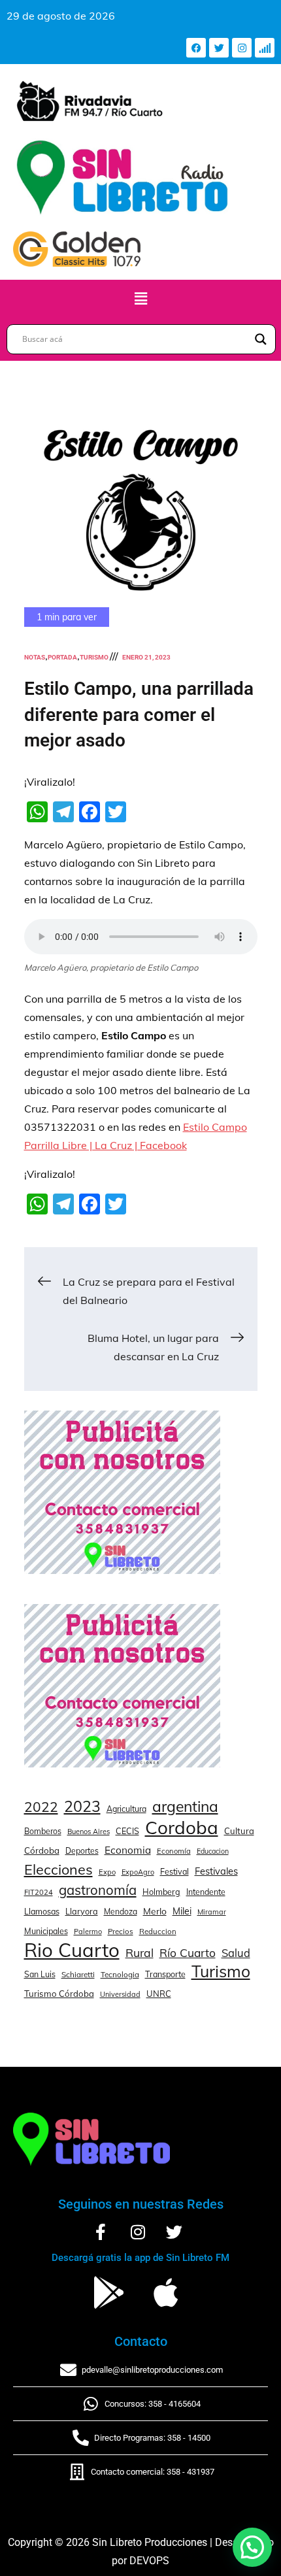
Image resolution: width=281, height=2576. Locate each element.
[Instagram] (242, 48)
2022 (41, 1807)
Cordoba (182, 1828)
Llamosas (42, 1911)
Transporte (165, 1974)
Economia (128, 1850)
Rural (140, 1952)
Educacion (213, 1851)
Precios (121, 1932)
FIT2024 (39, 1892)
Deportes (82, 1851)
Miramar (212, 1912)
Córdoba (42, 1850)
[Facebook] (196, 48)
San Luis (40, 1974)
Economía (174, 1851)
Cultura (239, 1831)
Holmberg (161, 1892)
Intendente (206, 1892)
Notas (35, 657)
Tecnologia (120, 1974)
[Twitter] (219, 48)
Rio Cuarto (72, 1950)
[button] (140, 298)
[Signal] (265, 48)
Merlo (155, 1911)
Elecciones (58, 1869)
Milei (182, 1911)
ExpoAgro (138, 1872)
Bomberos (43, 1831)
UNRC (159, 1994)
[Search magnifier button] (261, 339)
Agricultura (126, 1809)
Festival (174, 1871)
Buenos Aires (89, 1832)
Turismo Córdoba (59, 1994)
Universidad (120, 1994)
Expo (107, 1872)
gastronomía (98, 1890)
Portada (62, 657)
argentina (185, 1807)
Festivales (216, 1871)
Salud (236, 1953)
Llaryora (82, 1911)
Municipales (46, 1931)
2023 (82, 1807)
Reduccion (158, 1932)
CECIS (127, 1831)
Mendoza (121, 1912)
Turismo (94, 657)
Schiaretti (78, 1974)
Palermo (88, 1932)
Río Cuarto (188, 1952)
